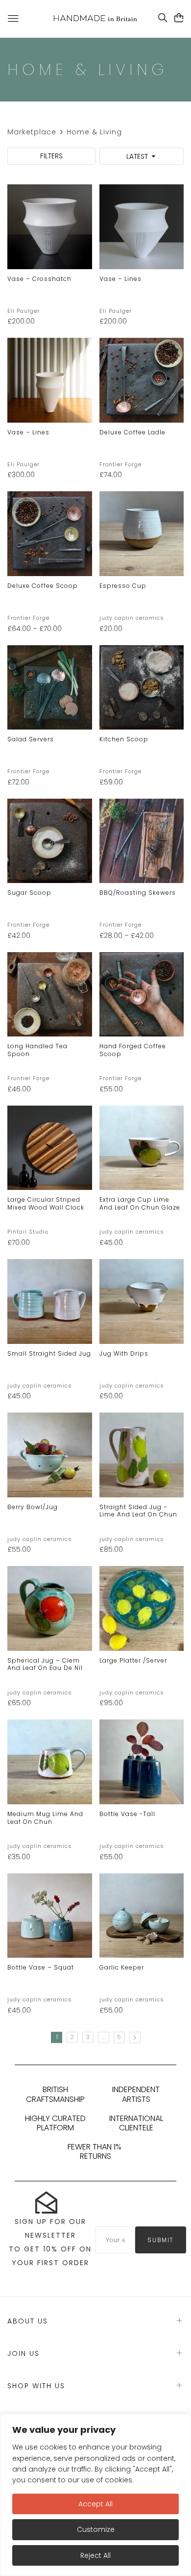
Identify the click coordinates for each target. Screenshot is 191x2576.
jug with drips (124, 1353)
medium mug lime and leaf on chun (45, 1818)
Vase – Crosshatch (39, 279)
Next (135, 2037)
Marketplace (32, 132)
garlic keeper (122, 1967)
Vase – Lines (120, 279)
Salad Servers (31, 739)
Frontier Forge (120, 464)
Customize (96, 2529)
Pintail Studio (28, 1232)
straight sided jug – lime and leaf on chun (138, 1511)
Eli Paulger (24, 311)
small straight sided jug (49, 1353)
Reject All (95, 2555)
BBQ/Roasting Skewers (138, 893)
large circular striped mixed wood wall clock (46, 1203)
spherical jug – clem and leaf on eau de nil (45, 1664)
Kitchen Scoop (124, 739)
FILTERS (51, 156)
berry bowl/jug (33, 1507)
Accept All (95, 2504)
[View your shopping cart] (179, 18)
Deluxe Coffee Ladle (132, 432)
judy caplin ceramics (132, 618)
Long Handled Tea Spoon (37, 1050)
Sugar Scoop (29, 893)
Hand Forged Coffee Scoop (133, 1050)
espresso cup (123, 586)
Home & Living (94, 132)
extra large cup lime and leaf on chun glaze (140, 1203)
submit (161, 2240)
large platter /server (133, 1660)
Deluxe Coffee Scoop (43, 586)
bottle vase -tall (127, 1814)
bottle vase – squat (41, 1967)
